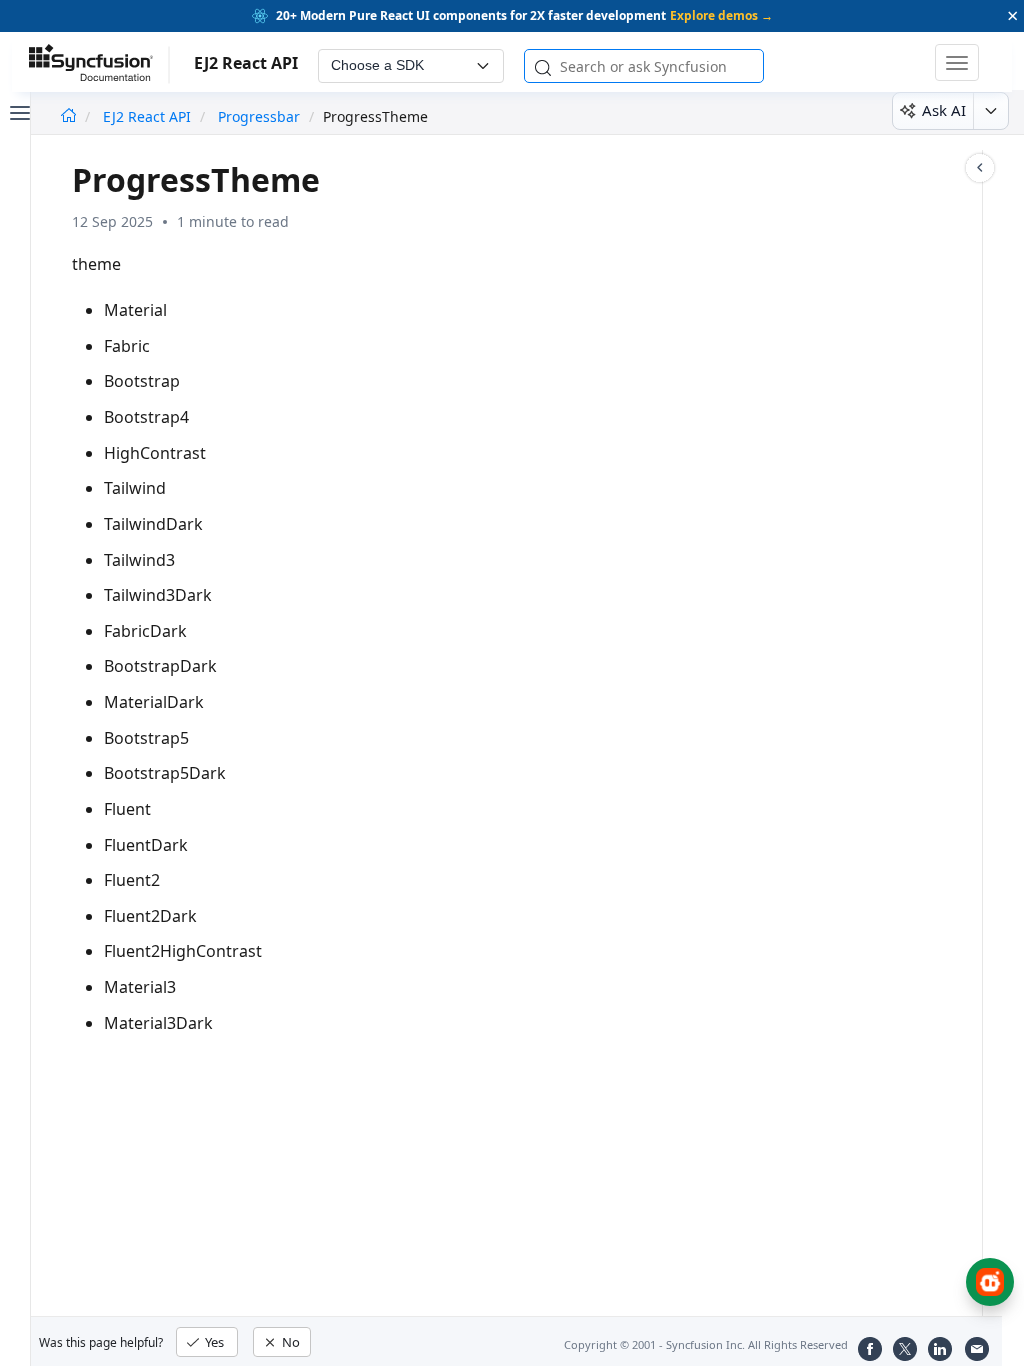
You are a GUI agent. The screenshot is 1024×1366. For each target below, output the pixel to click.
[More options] (990, 111)
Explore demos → (721, 15)
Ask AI (944, 110)
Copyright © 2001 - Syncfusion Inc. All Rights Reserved (706, 1344)
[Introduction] (68, 116)
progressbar (259, 116)
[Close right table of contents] (980, 168)
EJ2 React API (149, 116)
